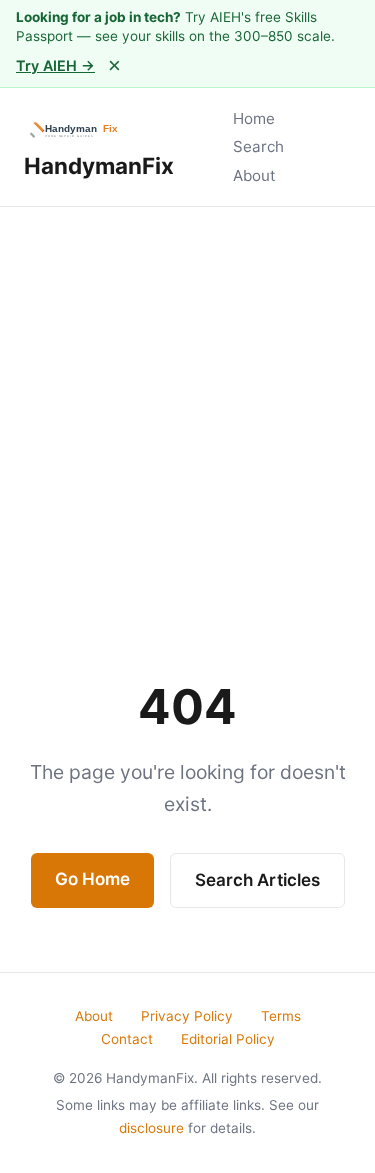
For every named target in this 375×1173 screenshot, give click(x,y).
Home (254, 118)
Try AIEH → (55, 65)
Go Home (92, 879)
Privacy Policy (187, 1016)
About (254, 175)
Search (258, 146)
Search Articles (257, 880)
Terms (281, 1016)
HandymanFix (99, 165)
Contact (127, 1039)
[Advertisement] (187, 404)
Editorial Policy (228, 1039)
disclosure (151, 1128)
